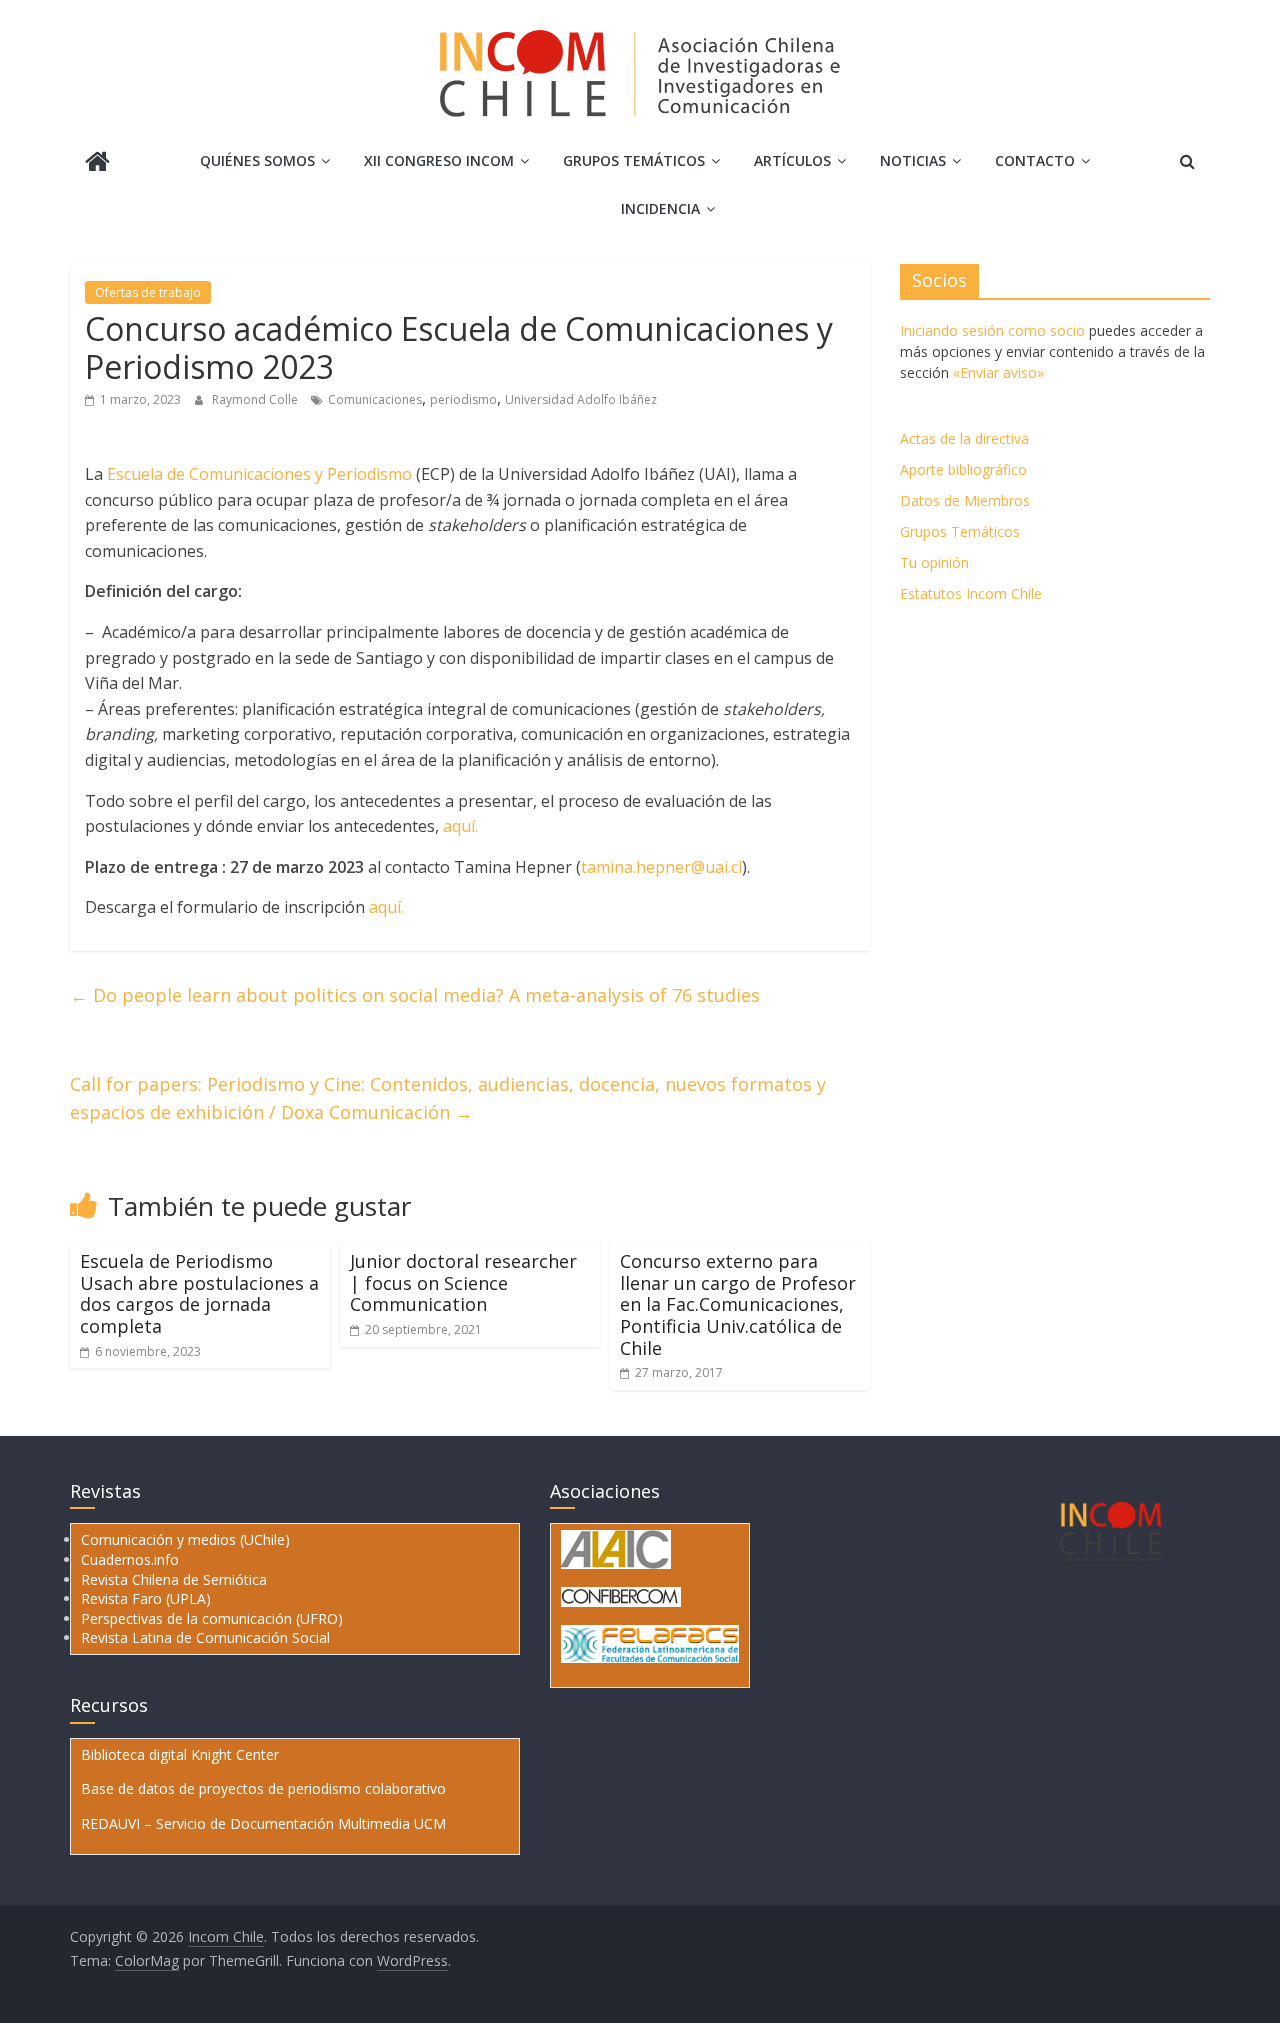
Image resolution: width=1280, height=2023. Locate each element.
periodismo (463, 399)
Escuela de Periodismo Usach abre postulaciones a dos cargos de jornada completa (199, 1293)
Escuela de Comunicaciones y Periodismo (259, 474)
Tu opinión (934, 562)
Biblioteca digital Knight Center (180, 1754)
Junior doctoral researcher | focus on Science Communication (463, 1282)
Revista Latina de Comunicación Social (205, 1637)
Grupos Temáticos (960, 531)
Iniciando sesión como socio (992, 330)
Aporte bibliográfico (963, 469)
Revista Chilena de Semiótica (174, 1579)
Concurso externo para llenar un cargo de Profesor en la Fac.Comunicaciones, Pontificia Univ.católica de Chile (738, 1304)
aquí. (460, 826)
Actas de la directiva (964, 438)
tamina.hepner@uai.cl (661, 867)
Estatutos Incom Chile (971, 593)
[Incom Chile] (97, 163)
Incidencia (660, 208)
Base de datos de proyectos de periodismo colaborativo (263, 1788)
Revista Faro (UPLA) (146, 1598)
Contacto (1035, 160)
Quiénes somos (257, 160)
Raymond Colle (256, 399)
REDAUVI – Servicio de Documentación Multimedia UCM (263, 1823)
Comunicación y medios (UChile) (185, 1539)
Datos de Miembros (965, 500)
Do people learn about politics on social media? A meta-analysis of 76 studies (415, 995)
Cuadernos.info (130, 1559)
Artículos (792, 160)
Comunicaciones (375, 399)
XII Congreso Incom (439, 160)
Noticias (913, 160)
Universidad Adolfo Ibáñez (581, 399)
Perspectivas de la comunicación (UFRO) (212, 1618)
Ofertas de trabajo (148, 292)
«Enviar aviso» (998, 372)
